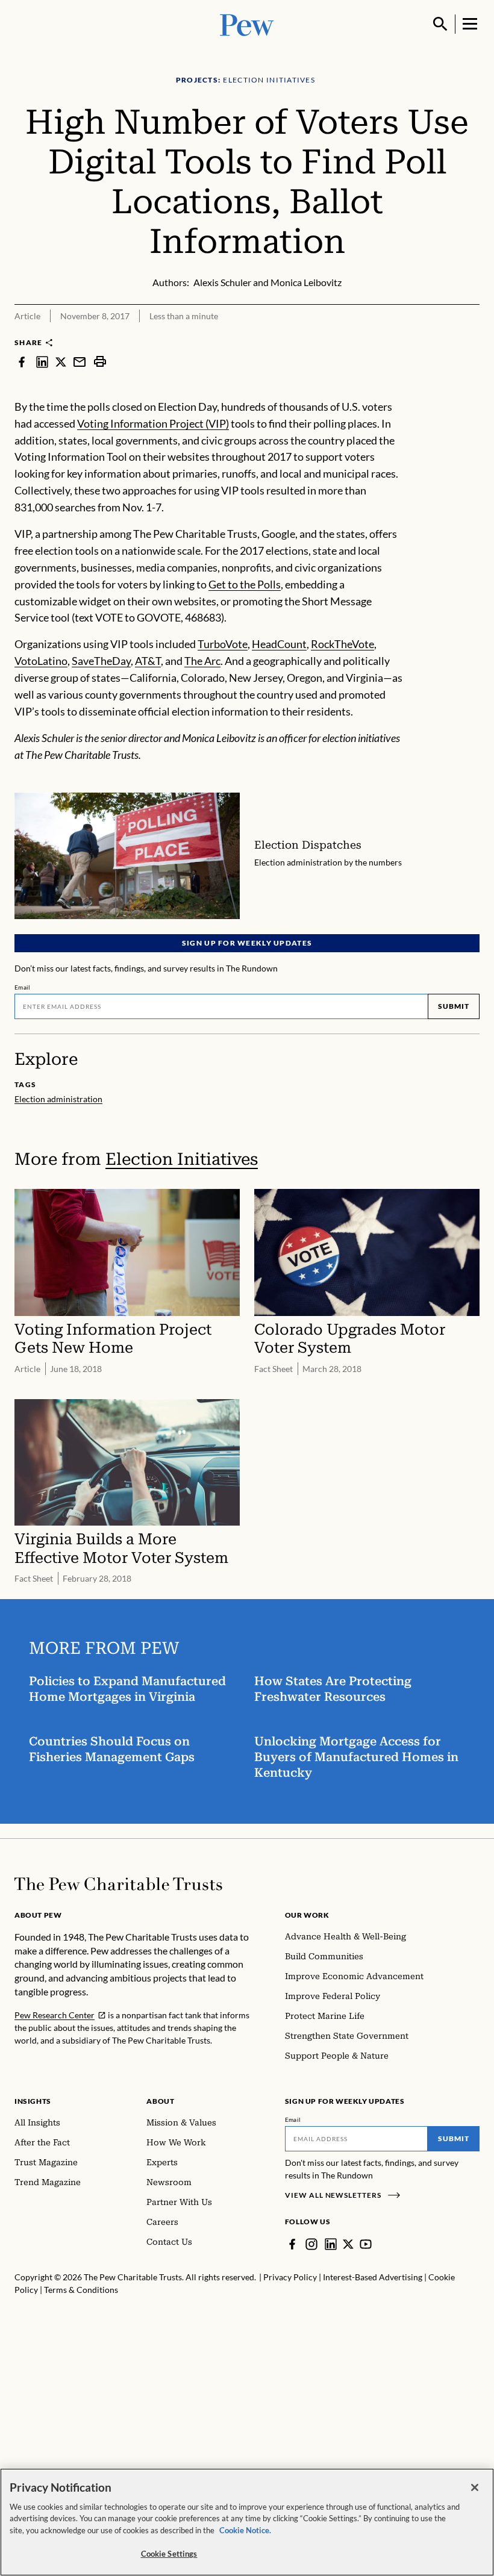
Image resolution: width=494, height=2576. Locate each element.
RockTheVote (342, 644)
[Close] (475, 2487)
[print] (100, 361)
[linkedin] (42, 361)
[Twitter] (348, 2244)
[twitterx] (61, 361)
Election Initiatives (182, 1159)
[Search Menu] (440, 24)
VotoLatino (41, 661)
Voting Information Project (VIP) (153, 423)
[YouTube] (366, 2244)
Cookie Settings (169, 2554)
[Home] (118, 1884)
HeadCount (279, 644)
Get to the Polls (245, 584)
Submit (454, 1006)
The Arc (202, 661)
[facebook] (22, 361)
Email (23, 987)
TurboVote (223, 644)
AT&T (148, 661)
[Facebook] (292, 2244)
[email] (80, 361)
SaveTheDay (101, 661)
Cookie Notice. (245, 2530)
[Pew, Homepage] (247, 24)
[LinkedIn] (331, 2244)
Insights (33, 2101)
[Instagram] (311, 2244)
